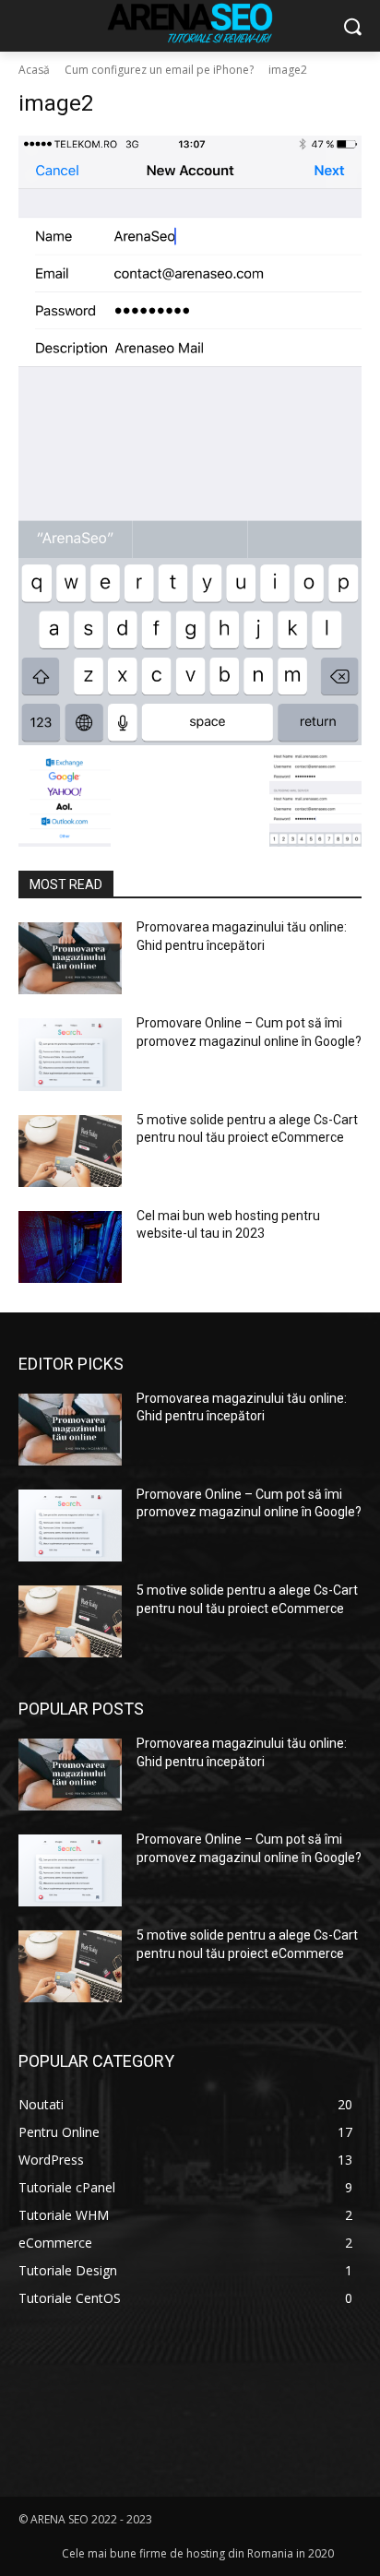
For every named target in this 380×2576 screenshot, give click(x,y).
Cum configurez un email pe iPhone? (159, 70)
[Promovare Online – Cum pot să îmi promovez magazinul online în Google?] (70, 1054)
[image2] (190, 440)
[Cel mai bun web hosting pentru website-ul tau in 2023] (70, 1247)
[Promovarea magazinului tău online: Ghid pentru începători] (70, 958)
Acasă (34, 70)
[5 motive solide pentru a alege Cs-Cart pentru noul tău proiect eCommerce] (70, 1151)
